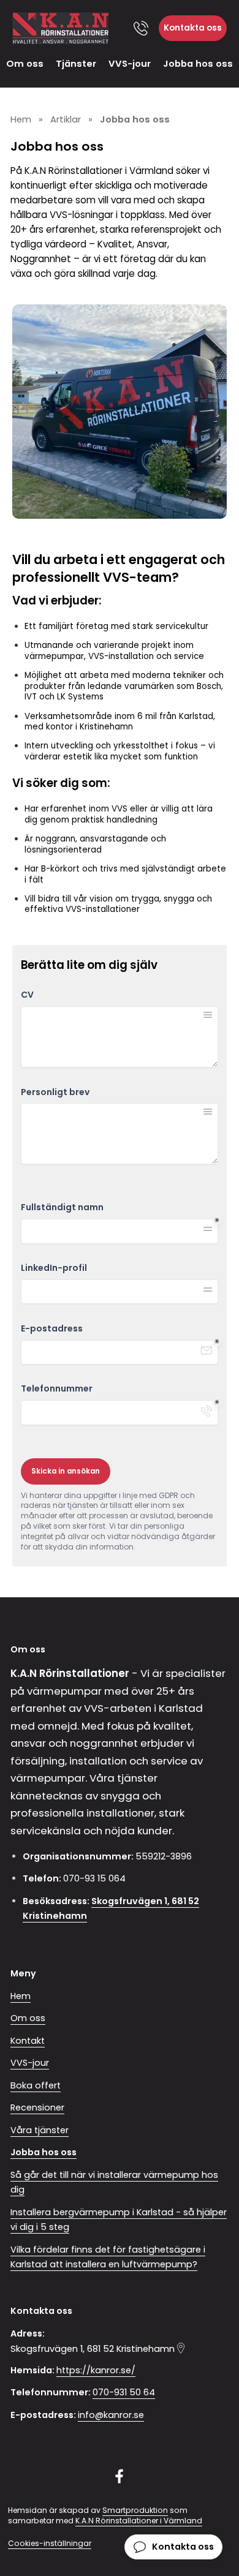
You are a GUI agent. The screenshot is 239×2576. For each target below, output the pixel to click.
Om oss (25, 63)
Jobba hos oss (198, 63)
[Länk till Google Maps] (181, 2348)
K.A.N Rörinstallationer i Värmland (139, 2521)
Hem (21, 1996)
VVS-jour (130, 63)
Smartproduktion (135, 2510)
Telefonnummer (57, 1389)
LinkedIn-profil (54, 1268)
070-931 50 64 (124, 2392)
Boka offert (36, 2085)
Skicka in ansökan (66, 1471)
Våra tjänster (40, 2130)
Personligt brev (55, 1092)
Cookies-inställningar (50, 2543)
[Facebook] (120, 2476)
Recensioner (37, 2107)
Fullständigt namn (62, 1207)
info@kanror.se (111, 2415)
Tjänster (76, 63)
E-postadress (52, 1329)
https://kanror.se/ (96, 2370)
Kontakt (28, 2041)
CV (27, 995)
